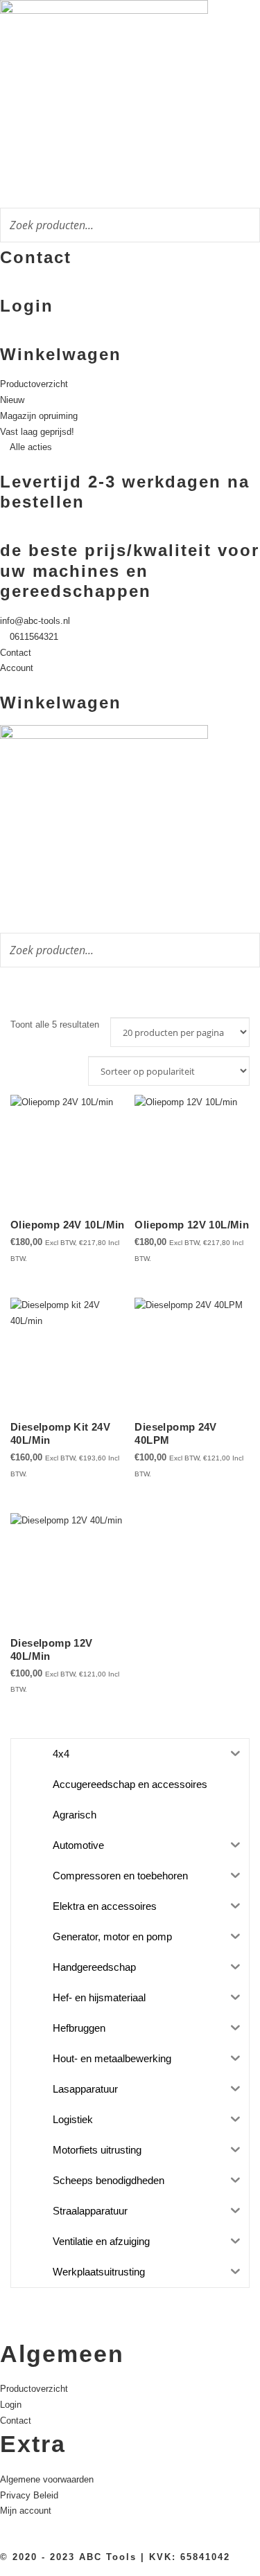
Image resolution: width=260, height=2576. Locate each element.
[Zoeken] (245, 223)
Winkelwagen (61, 354)
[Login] (3, 287)
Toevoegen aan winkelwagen (168, 1255)
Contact (36, 257)
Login (27, 306)
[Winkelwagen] (3, 336)
